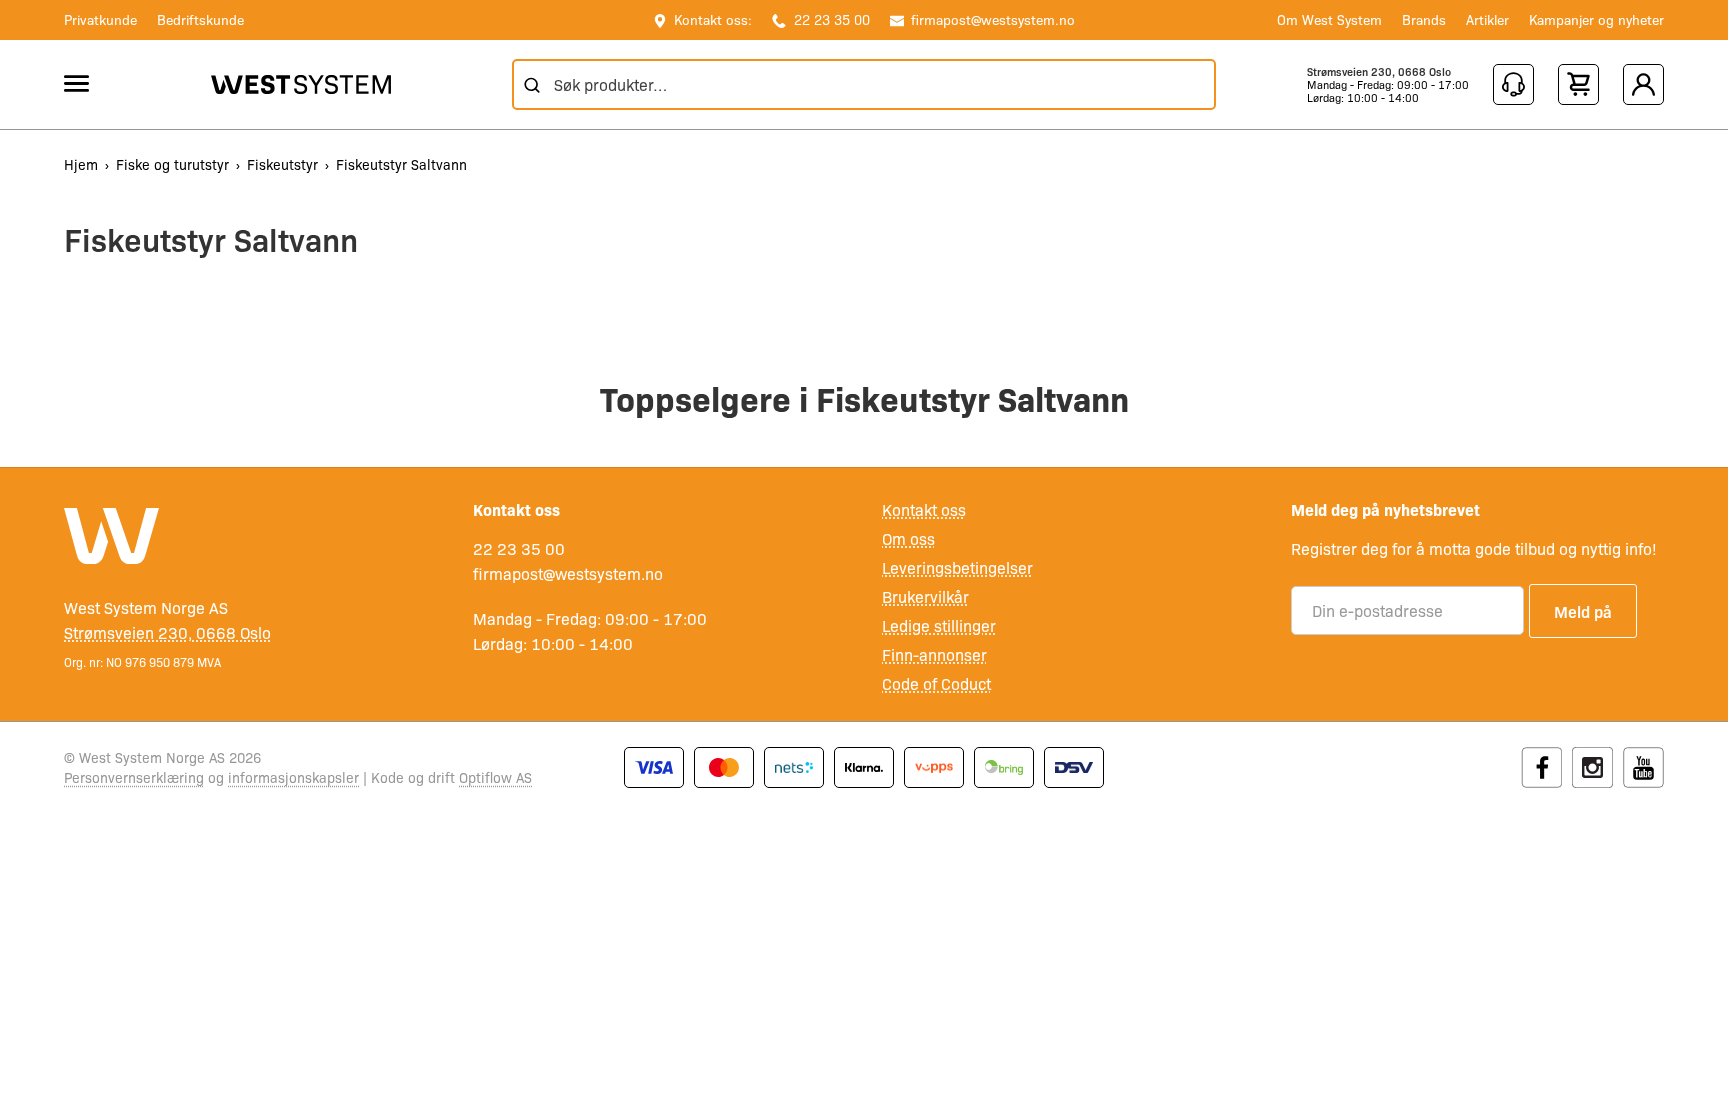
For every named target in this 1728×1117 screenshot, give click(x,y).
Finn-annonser (934, 654)
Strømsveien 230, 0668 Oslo (1379, 71)
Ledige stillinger (939, 625)
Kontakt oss (924, 509)
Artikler (1487, 19)
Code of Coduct (936, 683)
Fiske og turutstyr (172, 164)
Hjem (81, 164)
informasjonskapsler (293, 777)
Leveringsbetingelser (957, 567)
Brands (1424, 19)
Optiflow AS (495, 777)
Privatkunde (100, 19)
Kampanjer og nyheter (1596, 19)
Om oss (908, 538)
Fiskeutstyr (282, 164)
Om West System (1329, 19)
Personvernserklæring (134, 777)
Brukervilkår (925, 596)
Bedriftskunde (200, 19)
